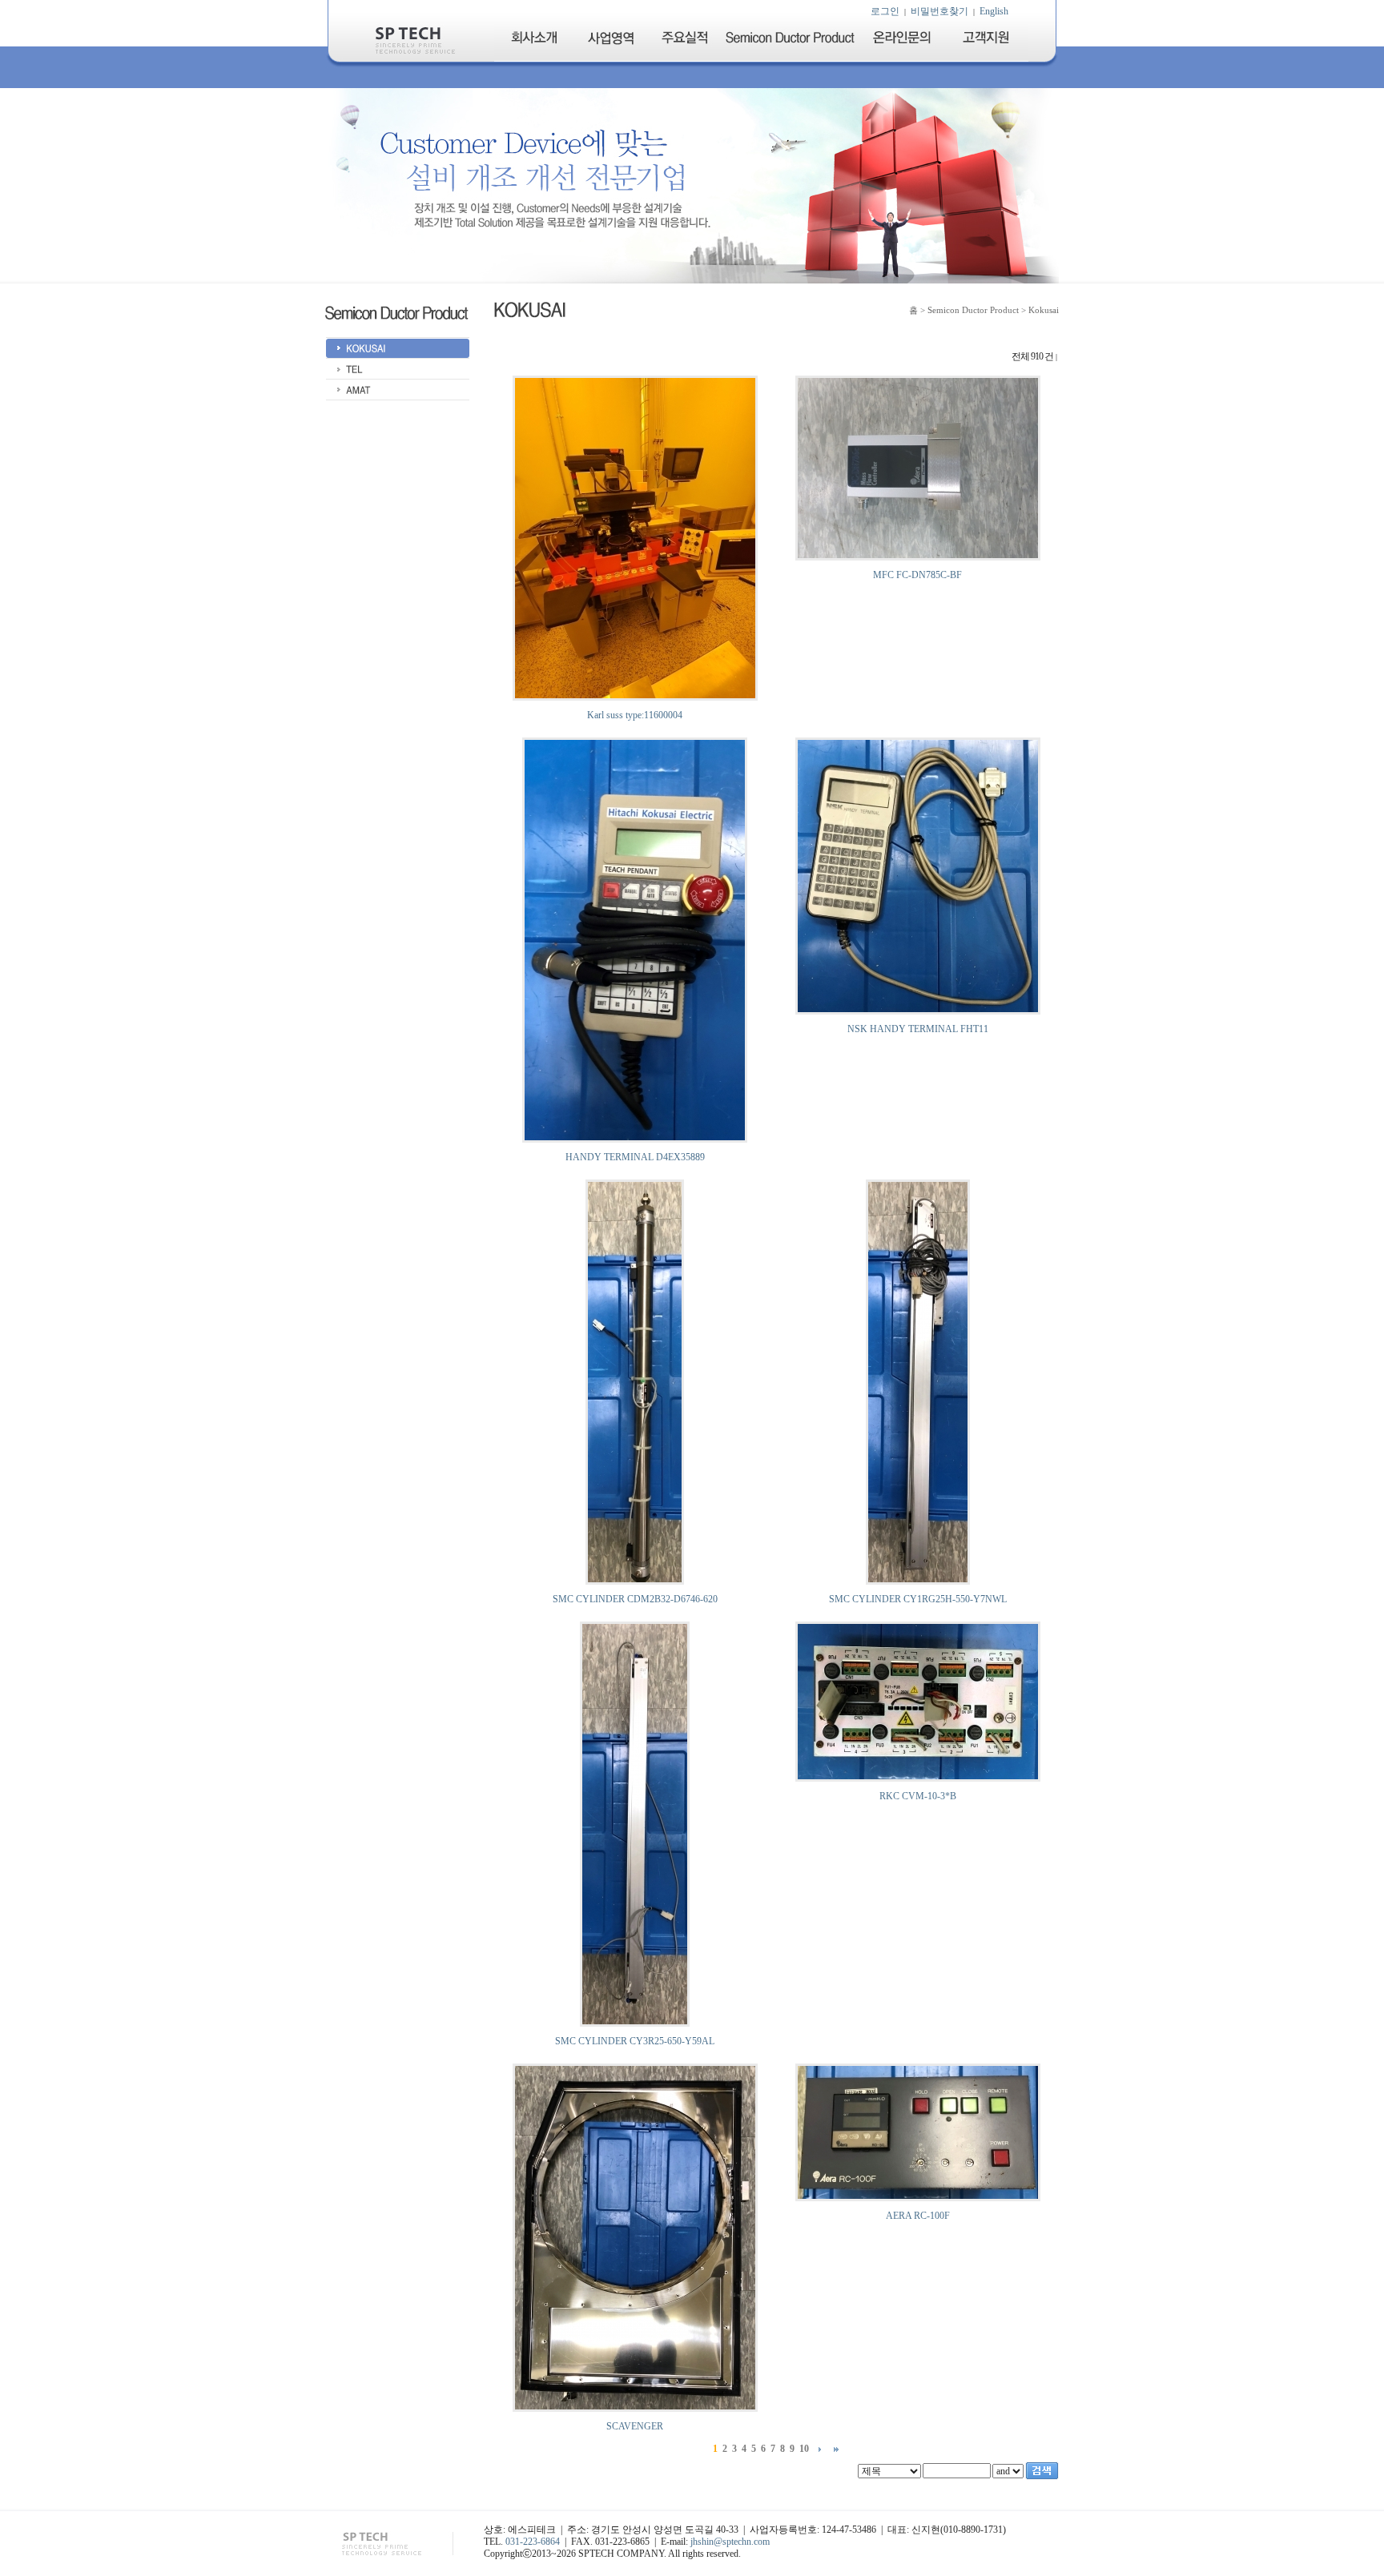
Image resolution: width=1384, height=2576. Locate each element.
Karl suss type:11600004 (635, 715)
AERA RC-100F (918, 2216)
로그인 (885, 11)
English (994, 11)
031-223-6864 (533, 2542)
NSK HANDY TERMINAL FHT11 (918, 1029)
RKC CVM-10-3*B (918, 1796)
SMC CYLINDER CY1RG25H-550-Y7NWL (918, 1599)
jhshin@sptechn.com (730, 2542)
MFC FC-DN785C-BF (917, 575)
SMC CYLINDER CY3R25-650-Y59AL (635, 2041)
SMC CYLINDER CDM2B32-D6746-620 (635, 1599)
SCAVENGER (635, 2426)
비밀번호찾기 (939, 11)
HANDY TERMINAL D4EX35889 (635, 1157)
